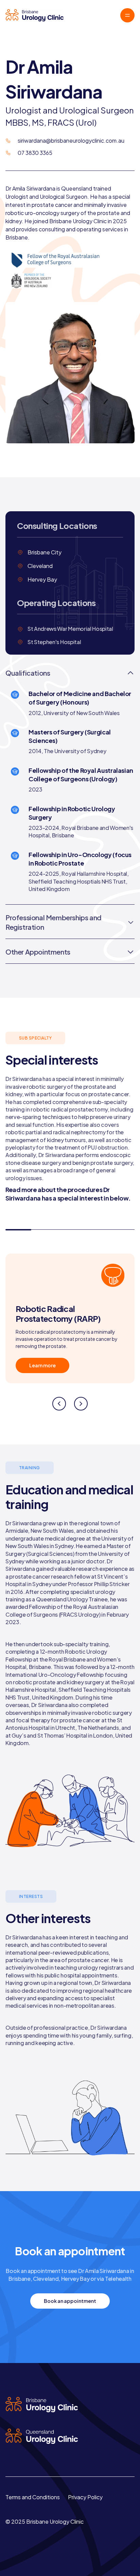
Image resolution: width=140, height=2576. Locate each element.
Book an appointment (70, 2301)
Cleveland (40, 566)
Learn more (42, 1365)
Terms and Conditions (33, 2497)
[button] (59, 1404)
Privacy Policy (85, 2497)
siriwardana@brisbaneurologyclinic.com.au (71, 140)
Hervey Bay (42, 579)
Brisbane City (45, 552)
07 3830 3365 (35, 153)
